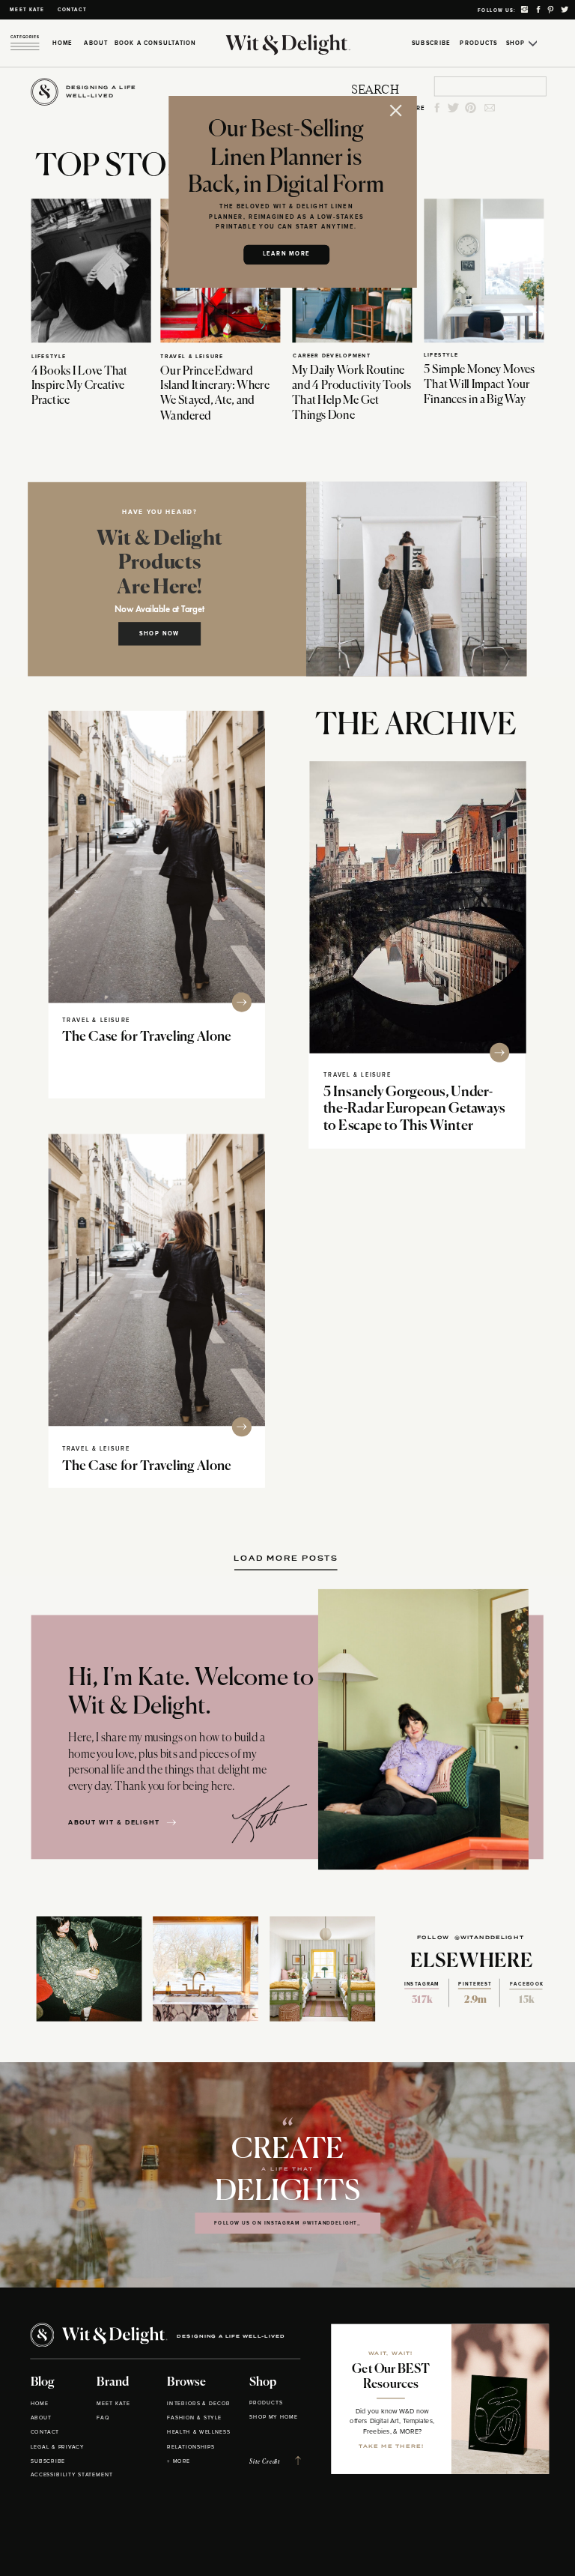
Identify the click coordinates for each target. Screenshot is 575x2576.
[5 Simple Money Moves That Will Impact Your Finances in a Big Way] (484, 270)
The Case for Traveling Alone (147, 1037)
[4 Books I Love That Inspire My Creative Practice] (91, 270)
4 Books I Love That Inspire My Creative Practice (80, 386)
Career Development (332, 356)
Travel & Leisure (192, 356)
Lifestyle (49, 356)
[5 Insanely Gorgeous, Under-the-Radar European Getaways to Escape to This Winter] (417, 907)
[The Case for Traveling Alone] (157, 856)
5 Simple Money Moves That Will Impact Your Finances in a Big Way (479, 385)
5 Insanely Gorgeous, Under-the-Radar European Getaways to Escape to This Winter (414, 1109)
